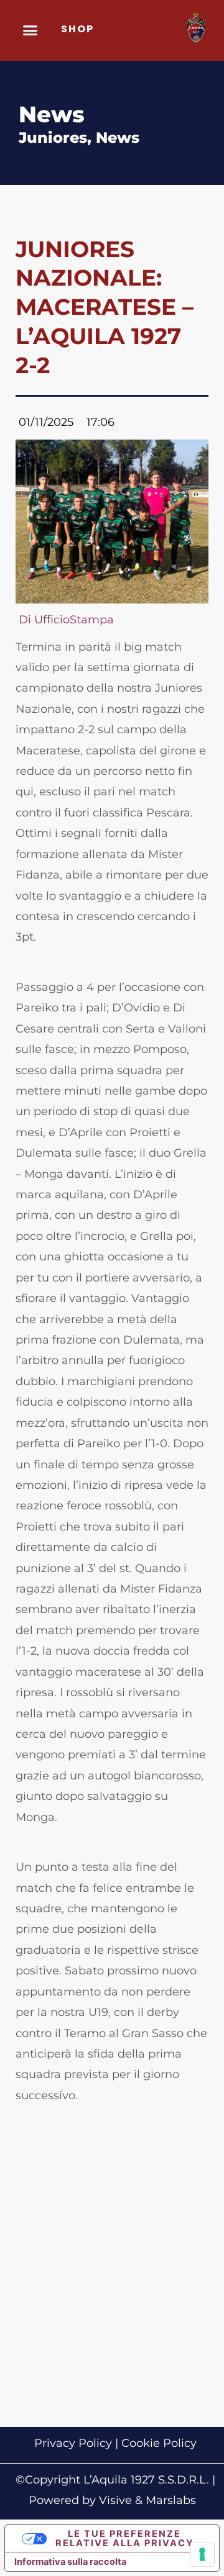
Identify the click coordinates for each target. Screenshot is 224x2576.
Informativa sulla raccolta (70, 2562)
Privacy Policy (73, 2443)
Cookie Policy (159, 2443)
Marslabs (171, 2500)
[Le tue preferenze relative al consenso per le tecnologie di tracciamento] (202, 2554)
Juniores (53, 138)
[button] (30, 30)
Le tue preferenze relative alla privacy (125, 2538)
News (118, 138)
